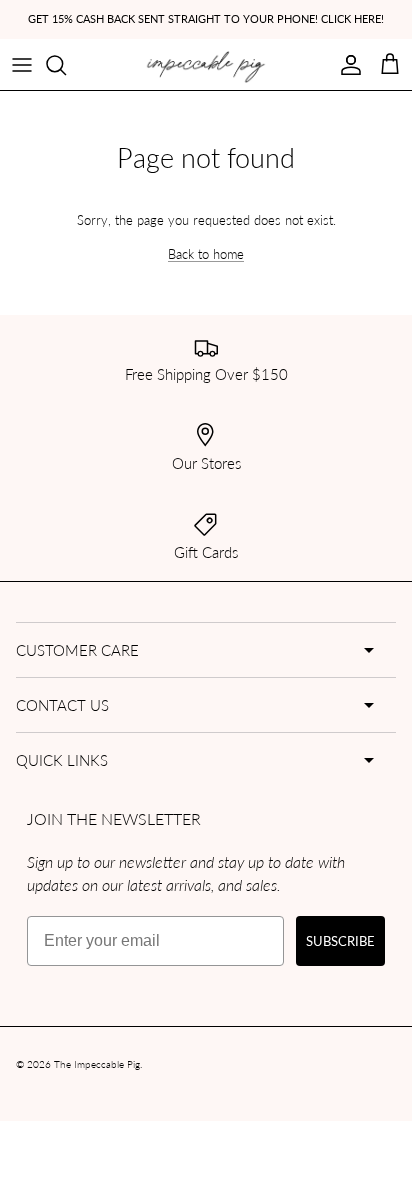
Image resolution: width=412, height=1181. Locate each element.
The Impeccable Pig (97, 1064)
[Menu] (22, 65)
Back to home (206, 253)
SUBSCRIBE (340, 940)
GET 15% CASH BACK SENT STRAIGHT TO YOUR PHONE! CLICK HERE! (206, 18)
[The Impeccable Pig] (206, 67)
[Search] (66, 65)
